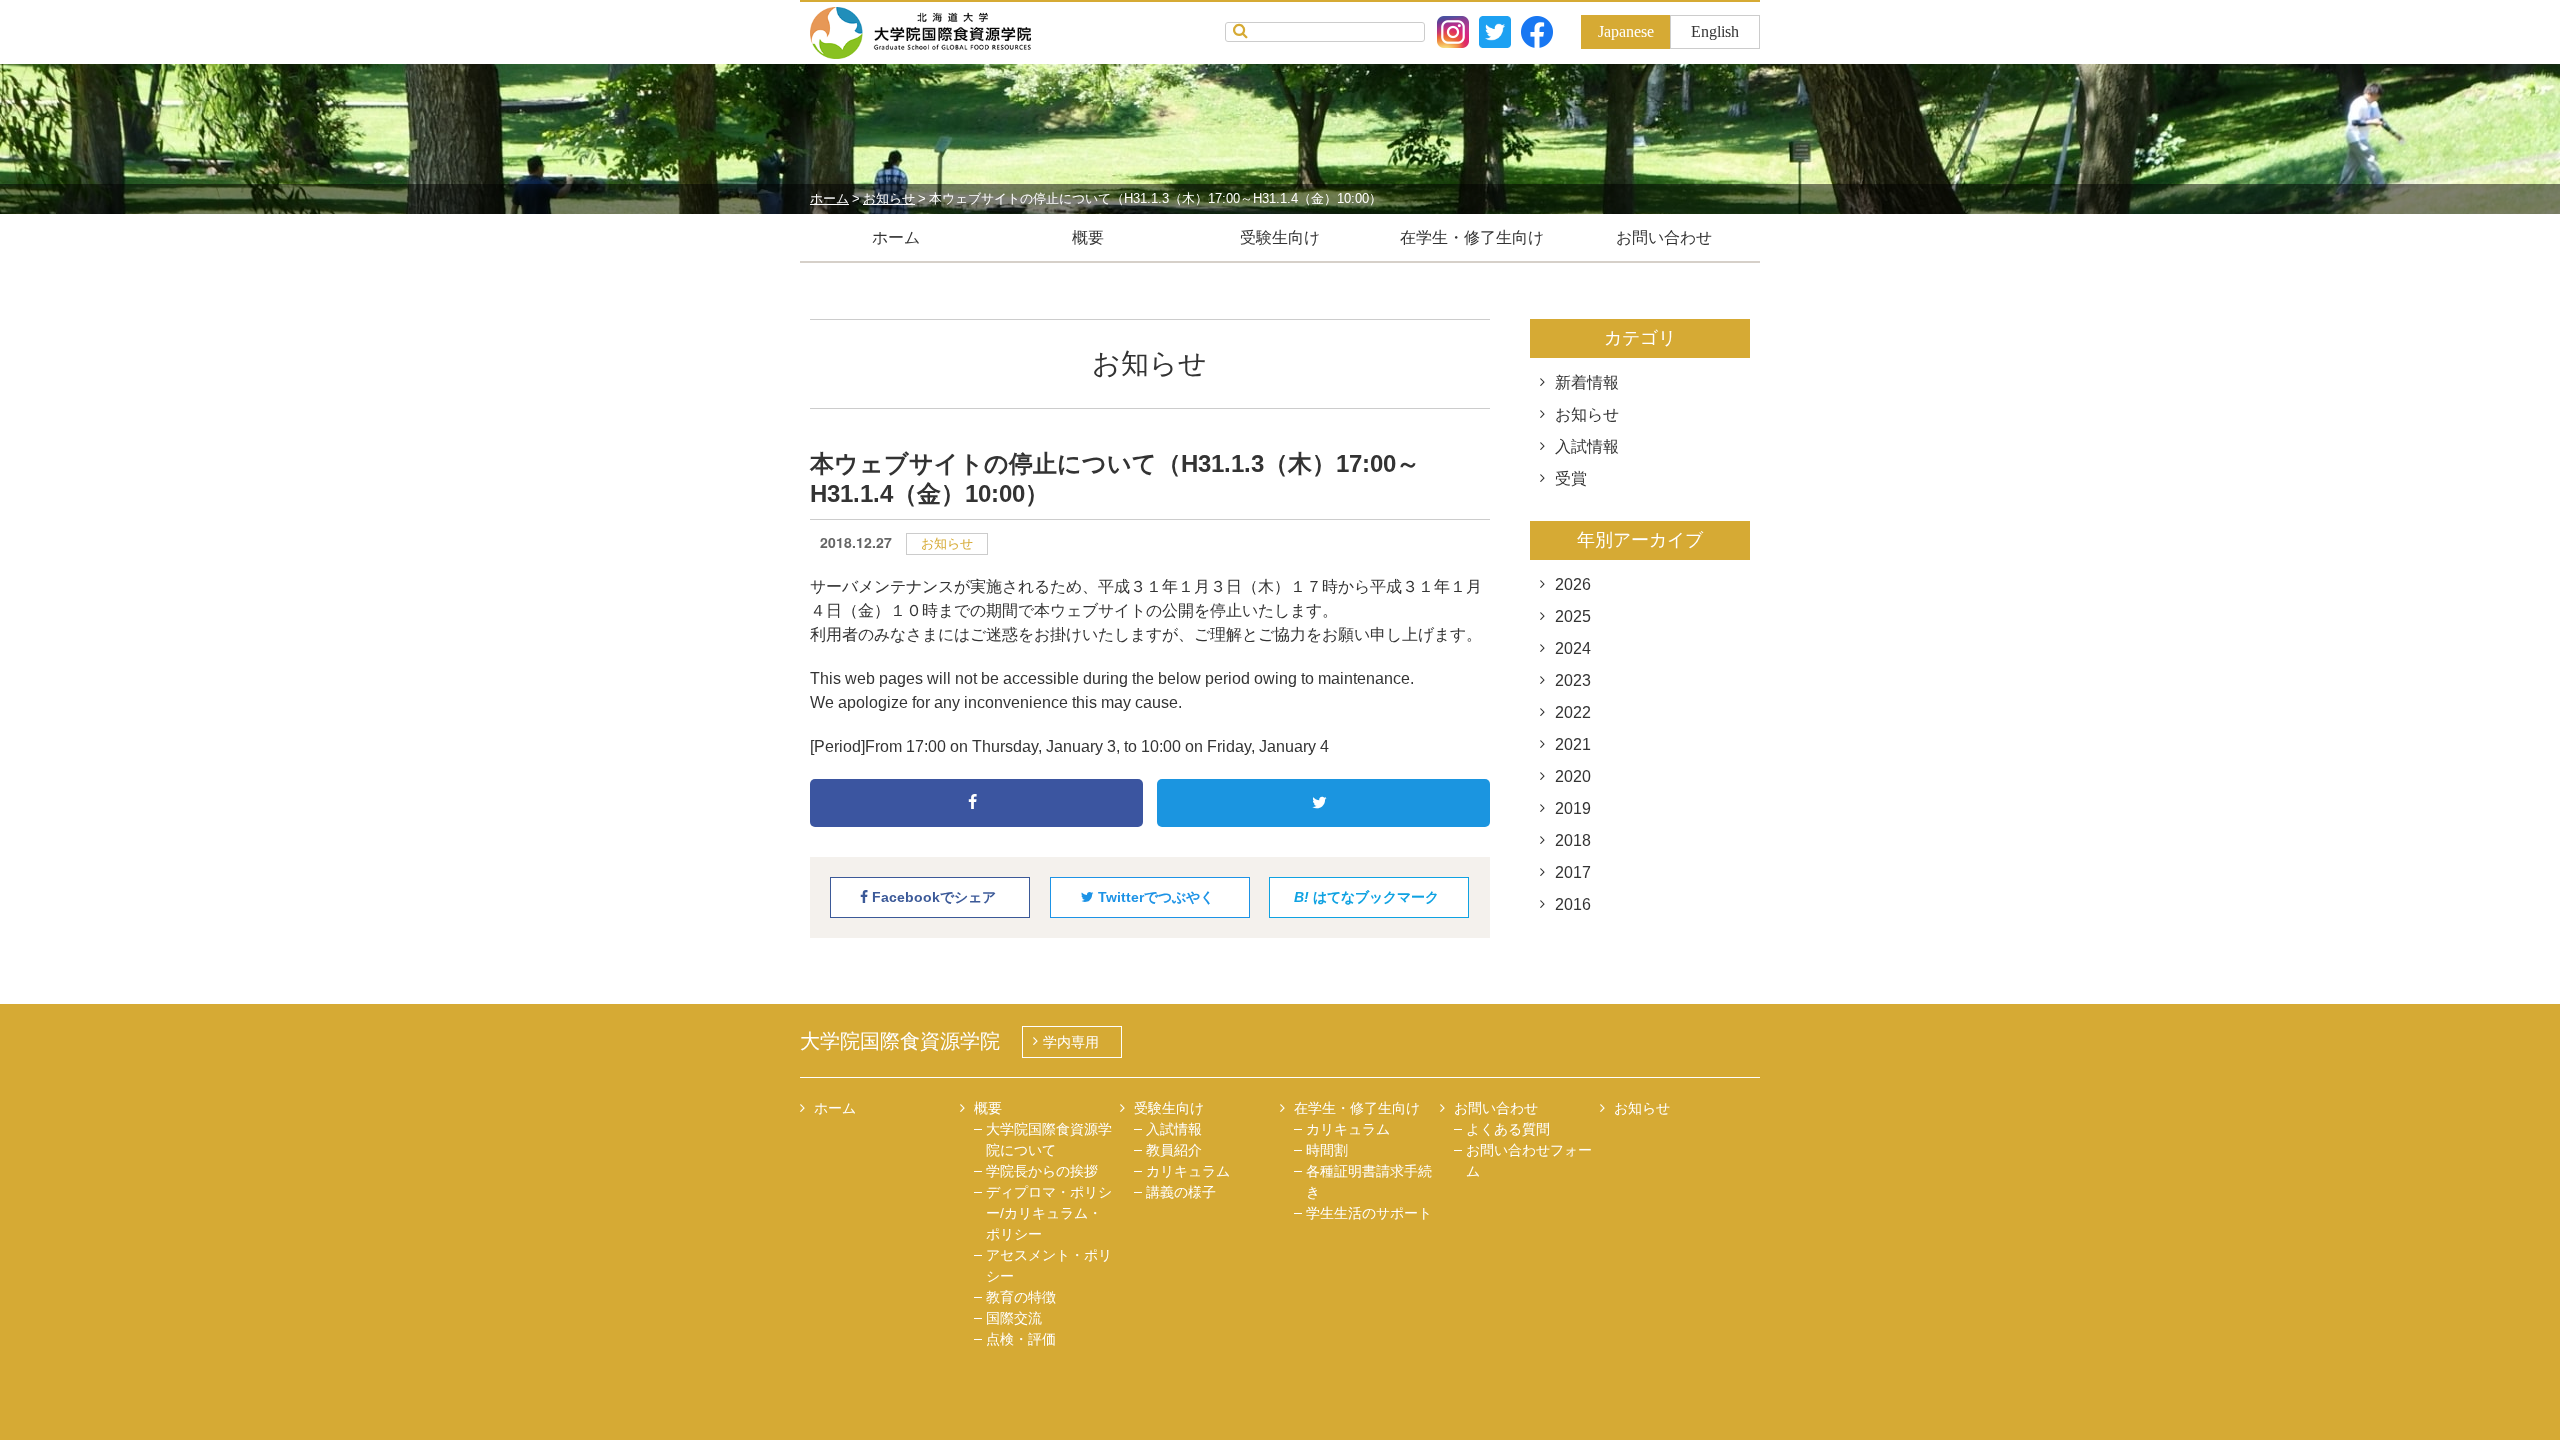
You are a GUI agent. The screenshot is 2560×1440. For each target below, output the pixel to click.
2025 (1573, 616)
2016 (1573, 904)
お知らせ (947, 543)
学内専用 (1071, 1042)
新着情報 (1587, 382)
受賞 (1571, 478)
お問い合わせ (1664, 237)
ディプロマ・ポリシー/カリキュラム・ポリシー (1049, 1213)
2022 (1573, 712)
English (1715, 31)
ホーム (896, 237)
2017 (1573, 872)
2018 (1573, 840)
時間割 (1327, 1150)
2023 (1573, 680)
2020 (1573, 776)
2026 (1573, 584)
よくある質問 (1508, 1129)
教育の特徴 (1021, 1297)
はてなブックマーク (1366, 897)
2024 (1573, 648)
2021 (1573, 744)
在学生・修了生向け (1472, 237)
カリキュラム (1188, 1171)
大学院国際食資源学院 (900, 1041)
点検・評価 (1021, 1339)
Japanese (1626, 31)
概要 (1088, 237)
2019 (1573, 808)
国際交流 (1014, 1318)
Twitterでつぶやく (1154, 897)
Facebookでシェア (932, 897)
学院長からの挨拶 (1042, 1171)
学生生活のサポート (1369, 1213)
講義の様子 (1181, 1192)
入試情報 (1587, 446)
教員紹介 (1174, 1150)
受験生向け (1280, 237)
